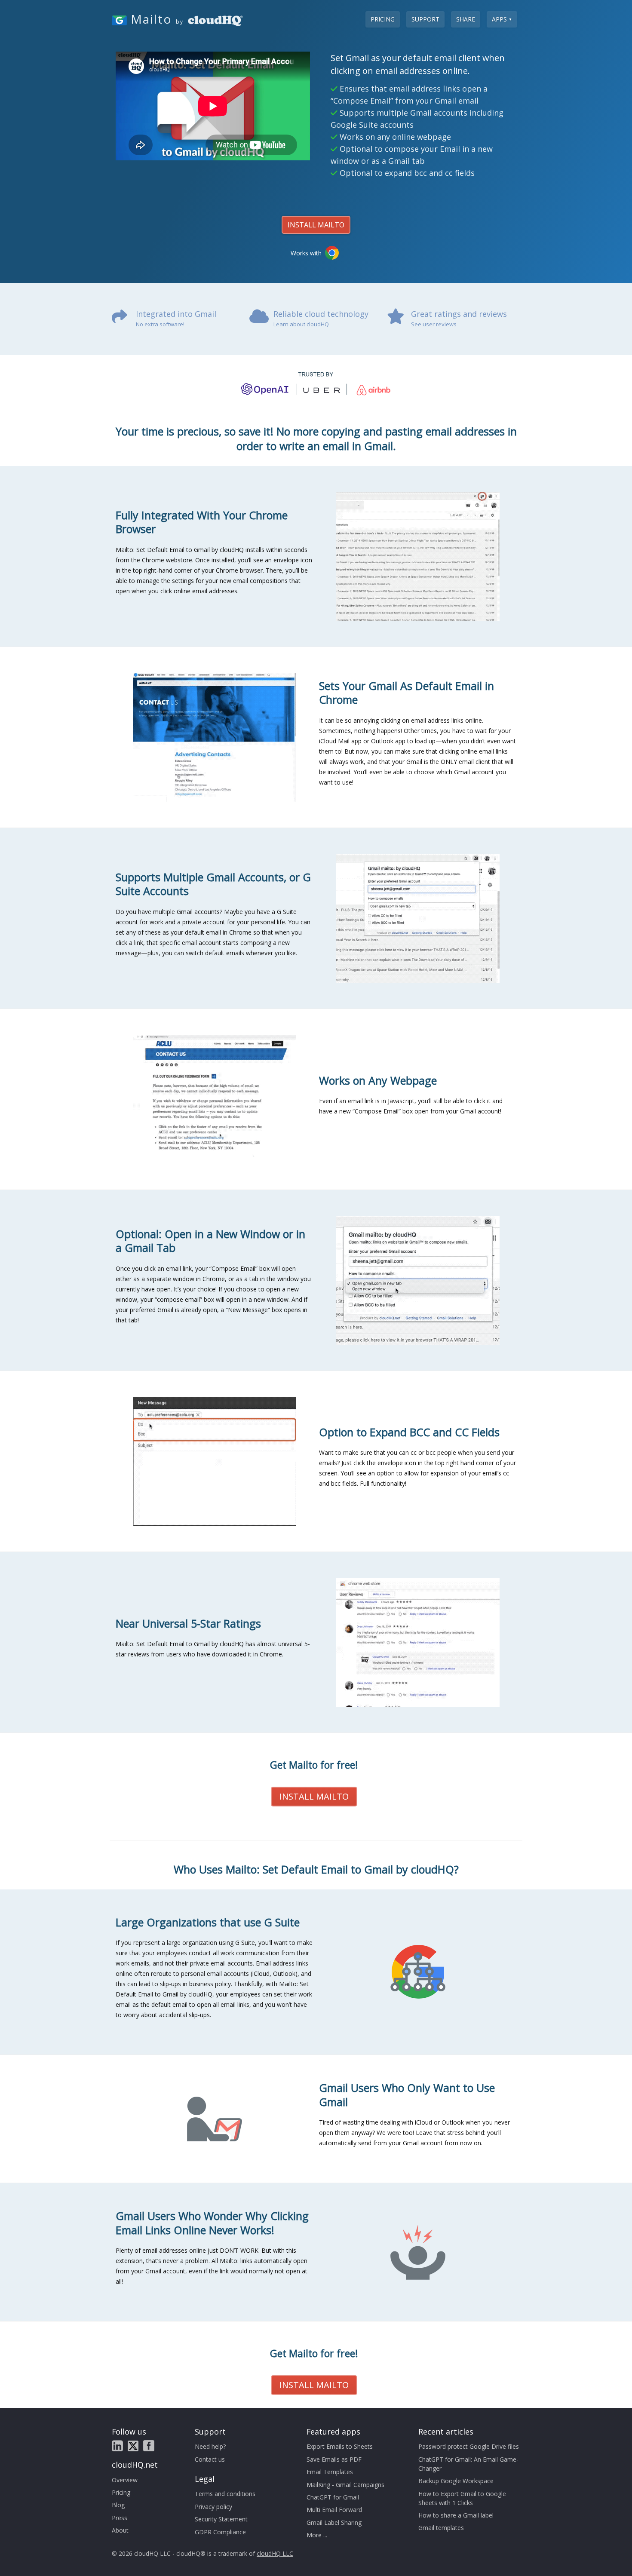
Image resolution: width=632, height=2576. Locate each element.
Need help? (210, 2446)
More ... (317, 2535)
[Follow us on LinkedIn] (117, 2446)
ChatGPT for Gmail (333, 2497)
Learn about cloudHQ (301, 324)
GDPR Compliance (220, 2532)
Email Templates (330, 2472)
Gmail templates (441, 2528)
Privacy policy (213, 2507)
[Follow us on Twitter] (133, 2446)
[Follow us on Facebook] (149, 2446)
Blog (118, 2505)
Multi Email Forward (334, 2510)
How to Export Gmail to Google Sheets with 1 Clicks (462, 2498)
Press (120, 2518)
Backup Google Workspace (456, 2481)
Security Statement (221, 2519)
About (120, 2530)
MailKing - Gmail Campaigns (345, 2485)
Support (425, 19)
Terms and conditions (225, 2494)
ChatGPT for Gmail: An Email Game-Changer (468, 2464)
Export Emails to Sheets (340, 2446)
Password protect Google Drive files (469, 2446)
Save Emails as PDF (334, 2459)
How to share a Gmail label (456, 2515)
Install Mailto (316, 225)
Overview (125, 2480)
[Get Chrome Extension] (332, 253)
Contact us (210, 2459)
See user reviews (434, 324)
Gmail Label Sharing (334, 2522)
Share (466, 19)
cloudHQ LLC (275, 2553)
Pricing (383, 19)
